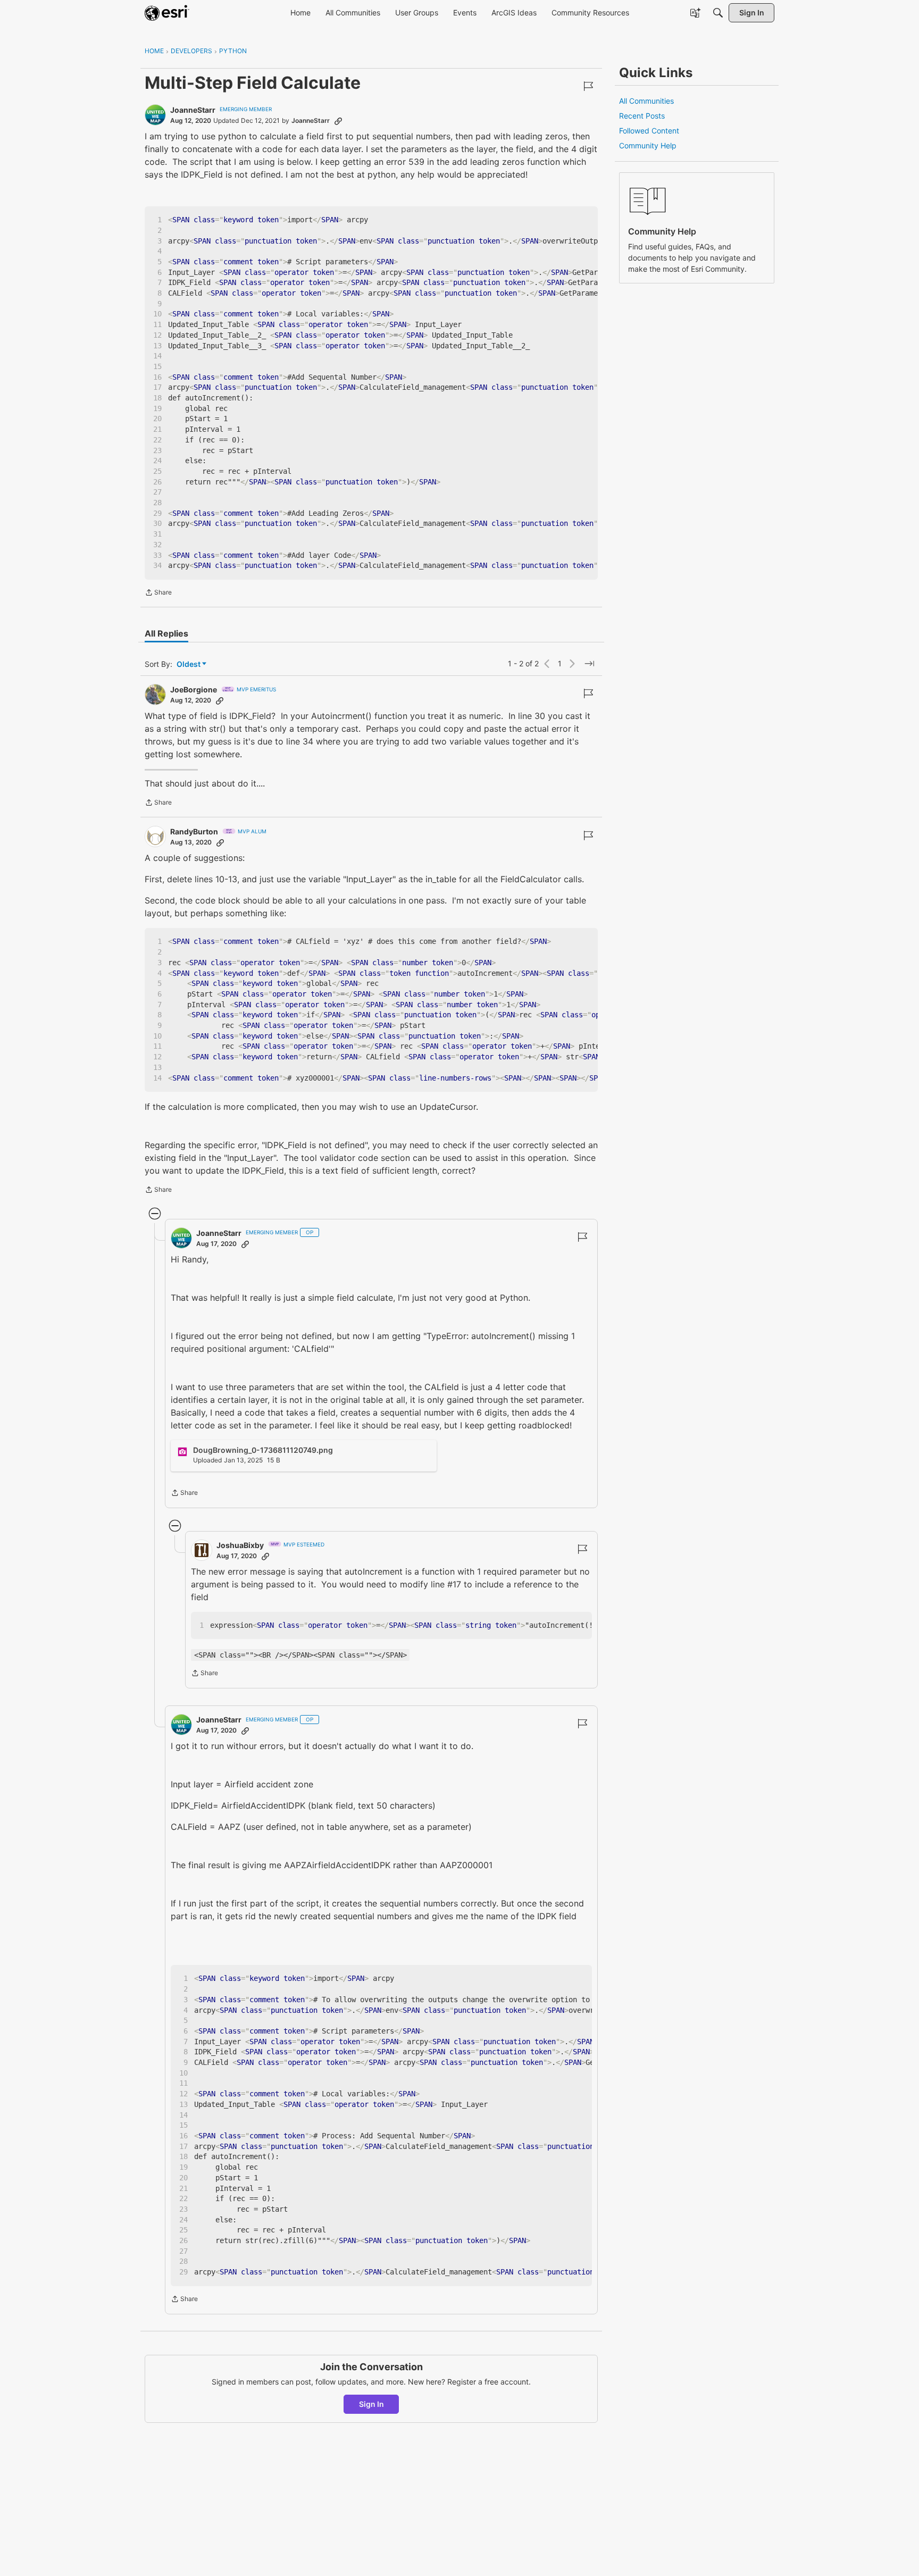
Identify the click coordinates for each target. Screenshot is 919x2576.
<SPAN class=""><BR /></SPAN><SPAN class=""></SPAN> (300, 1655)
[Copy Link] (338, 121)
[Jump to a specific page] (589, 664)
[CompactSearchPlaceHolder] (718, 13)
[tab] (166, 633)
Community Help (648, 145)
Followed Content (649, 131)
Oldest (189, 664)
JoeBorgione (194, 689)
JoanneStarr (193, 110)
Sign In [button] (371, 2404)
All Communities (646, 101)
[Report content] (588, 86)
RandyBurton (194, 831)
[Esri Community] (167, 13)
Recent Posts (642, 116)
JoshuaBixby (240, 1545)
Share (158, 593)
